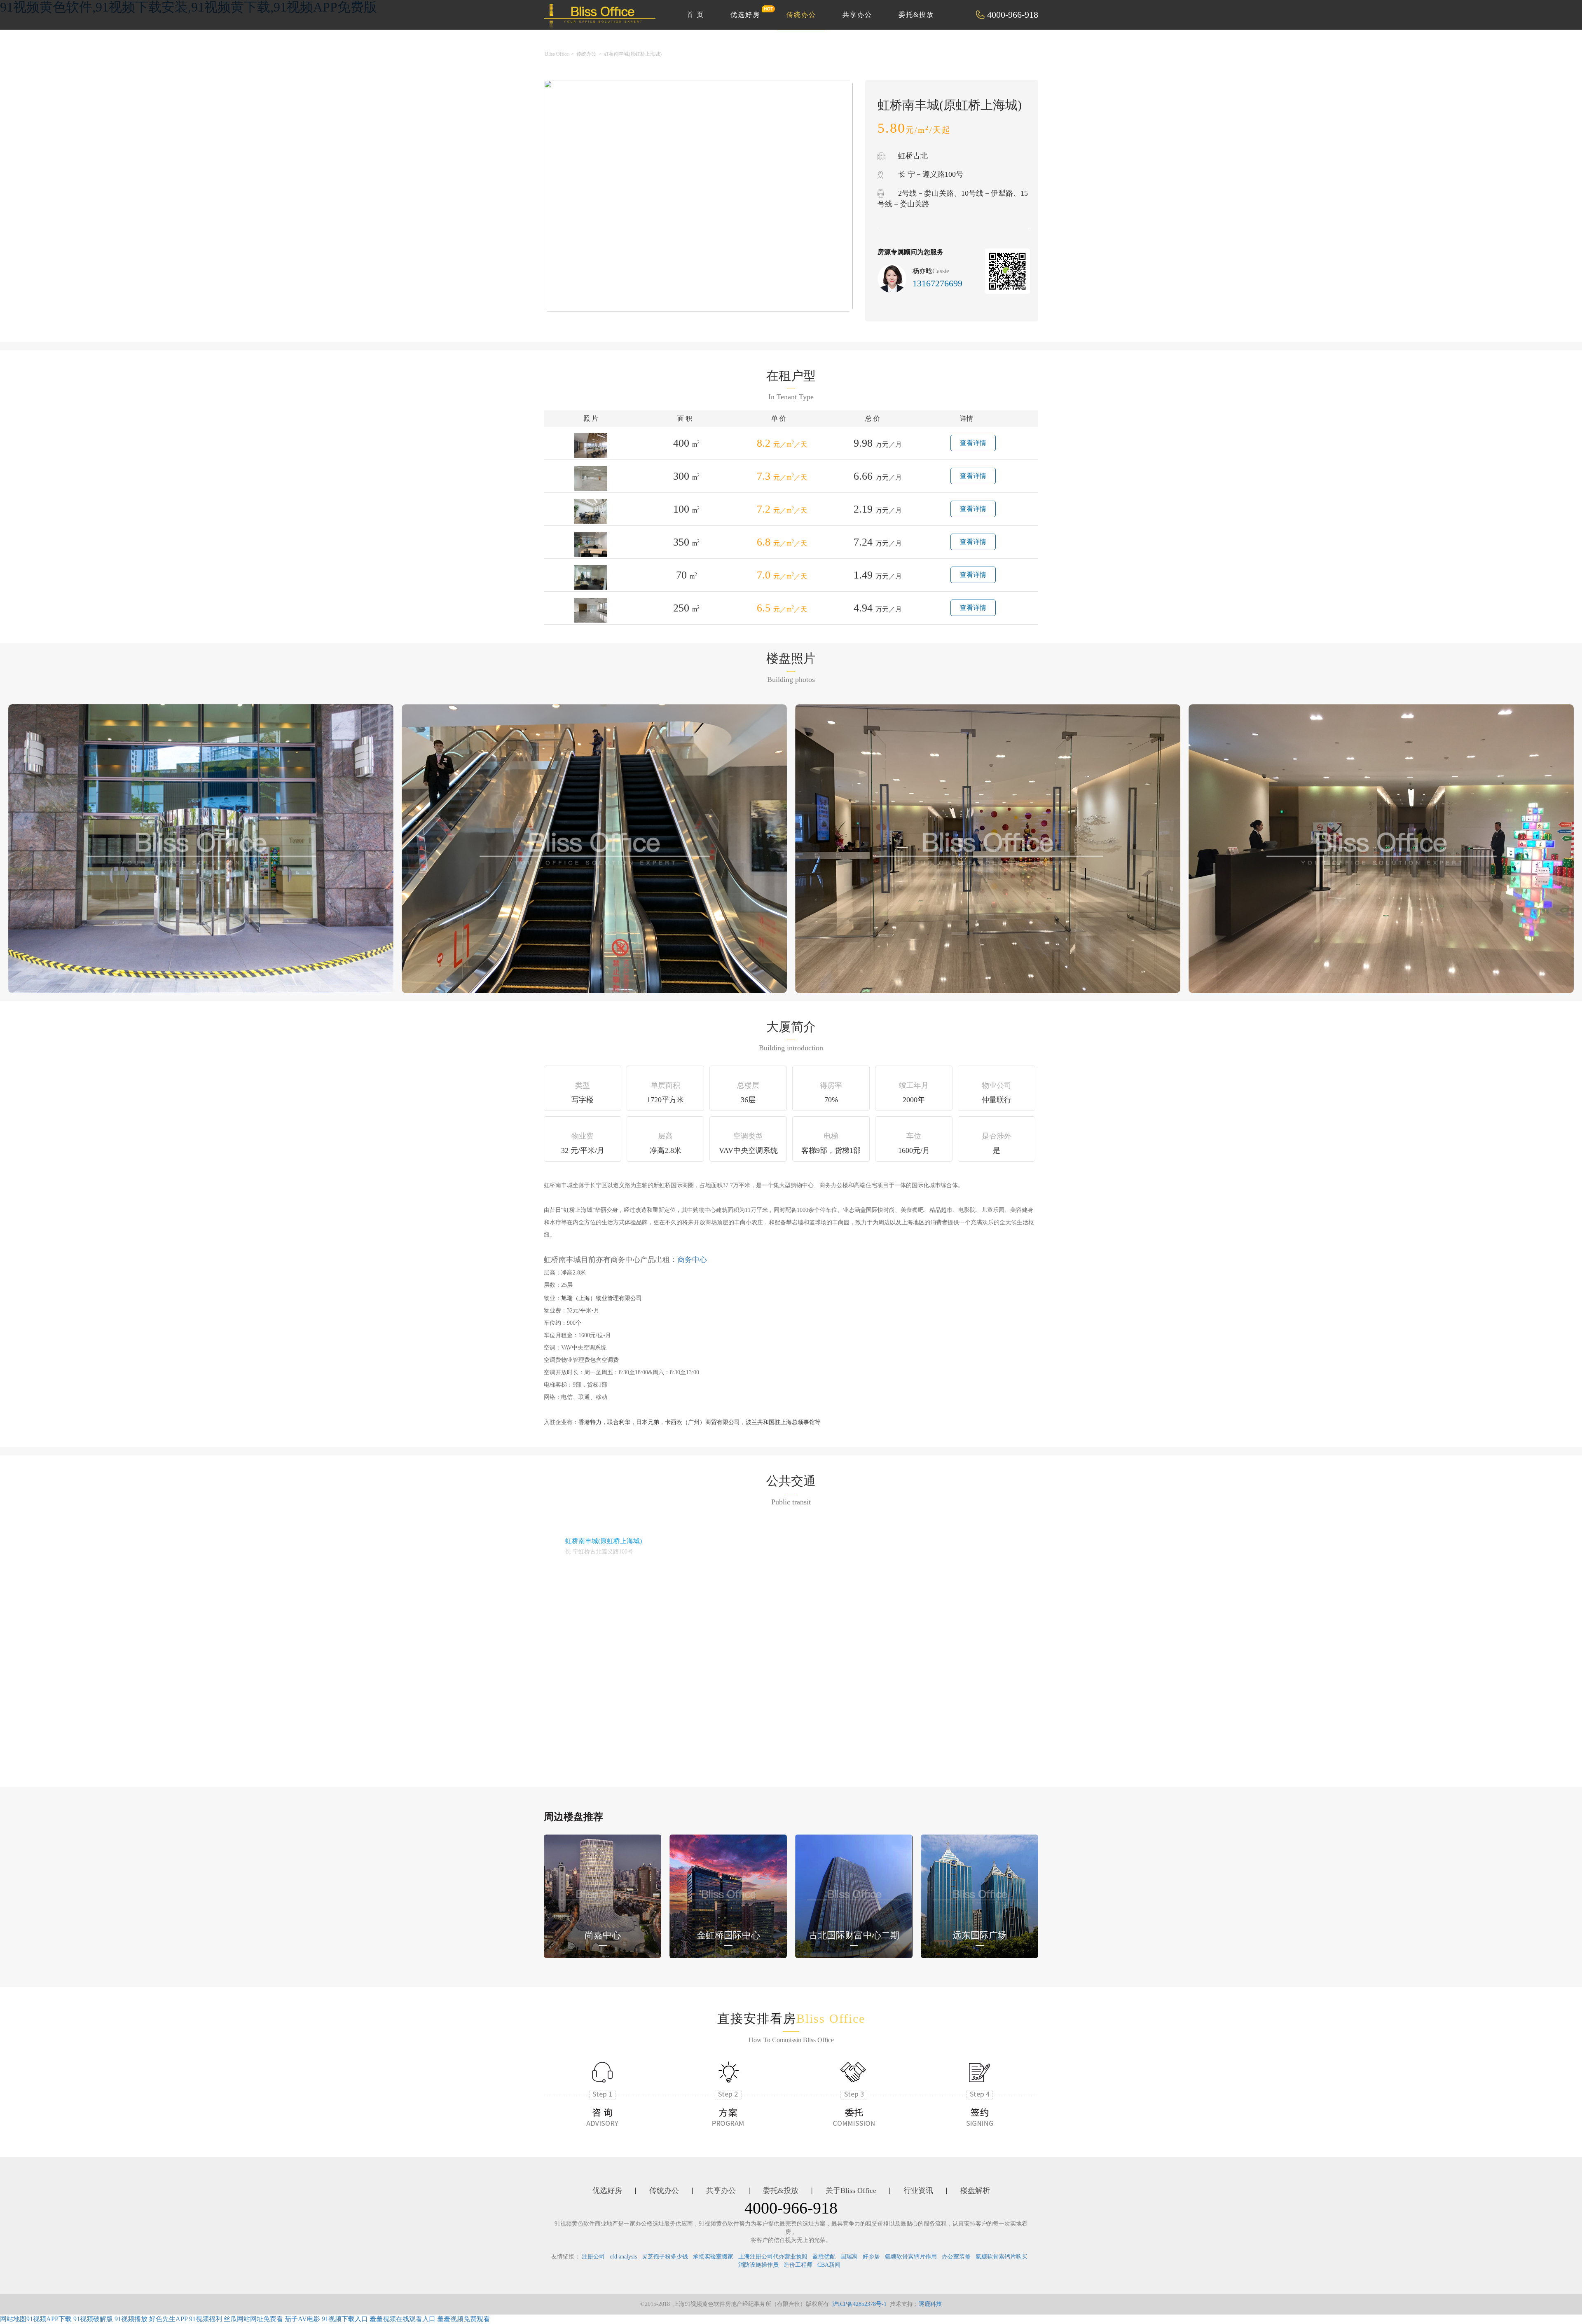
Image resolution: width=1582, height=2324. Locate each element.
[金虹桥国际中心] (728, 1896)
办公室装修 (956, 2257)
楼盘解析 (975, 2190)
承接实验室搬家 (713, 2257)
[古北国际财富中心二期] (854, 1896)
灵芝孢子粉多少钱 (665, 2257)
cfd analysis (623, 2257)
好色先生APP (168, 2319)
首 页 (695, 15)
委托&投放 (916, 15)
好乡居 (871, 2257)
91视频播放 (131, 2319)
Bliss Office (557, 54)
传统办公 (801, 15)
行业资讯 (918, 2190)
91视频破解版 (93, 2319)
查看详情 (973, 443)
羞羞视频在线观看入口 (403, 2319)
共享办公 (857, 15)
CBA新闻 (829, 2265)
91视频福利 (206, 2319)
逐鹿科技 (930, 2304)
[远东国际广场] (979, 1896)
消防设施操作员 (758, 2265)
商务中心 (692, 1260)
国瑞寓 (849, 2257)
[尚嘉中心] (603, 1896)
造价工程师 (798, 2265)
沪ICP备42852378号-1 (859, 2304)
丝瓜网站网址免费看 (253, 2319)
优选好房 (745, 15)
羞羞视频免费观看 (463, 2319)
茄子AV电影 (302, 2319)
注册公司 (593, 2257)
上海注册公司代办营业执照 (773, 2257)
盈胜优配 (824, 2257)
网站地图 (13, 2319)
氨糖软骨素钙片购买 (1002, 2257)
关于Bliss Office (851, 2190)
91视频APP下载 (49, 2319)
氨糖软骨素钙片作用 (911, 2257)
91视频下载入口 (345, 2319)
